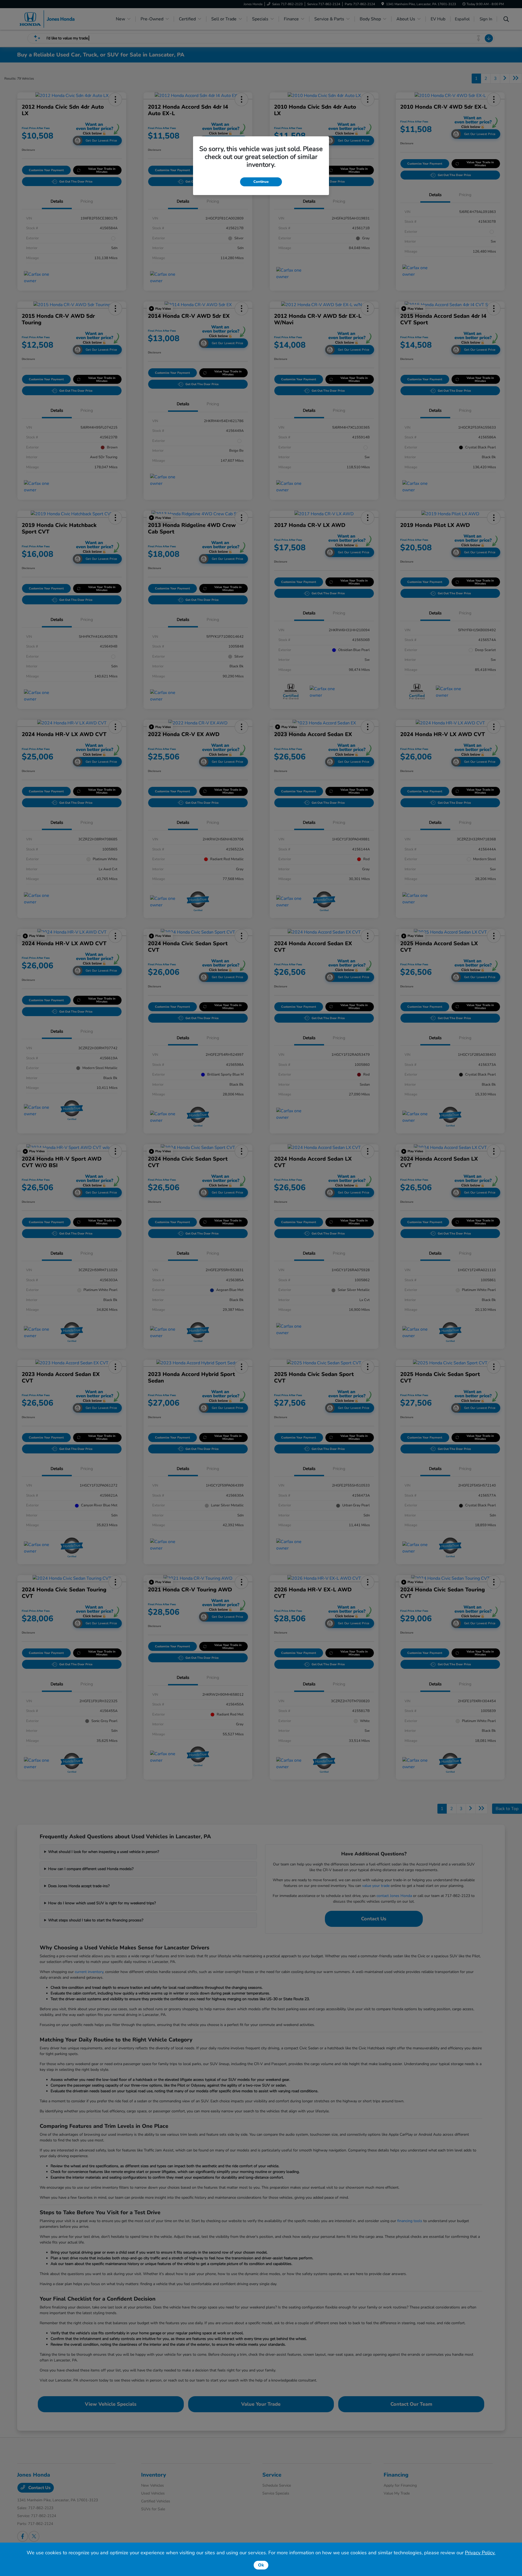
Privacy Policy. (480, 2553)
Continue (261, 182)
